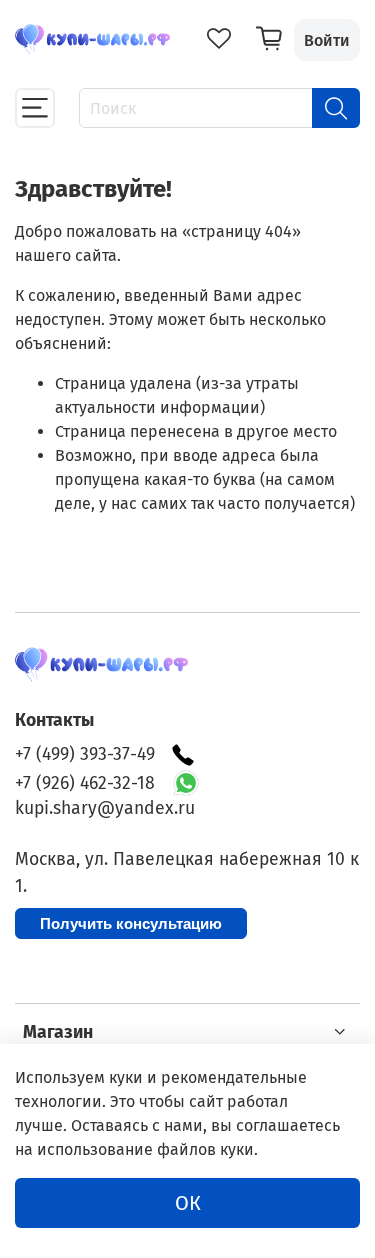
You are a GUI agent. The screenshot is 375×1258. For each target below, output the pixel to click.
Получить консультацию (131, 923)
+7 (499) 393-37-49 (85, 754)
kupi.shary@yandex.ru (105, 808)
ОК (188, 1203)
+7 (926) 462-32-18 (85, 783)
